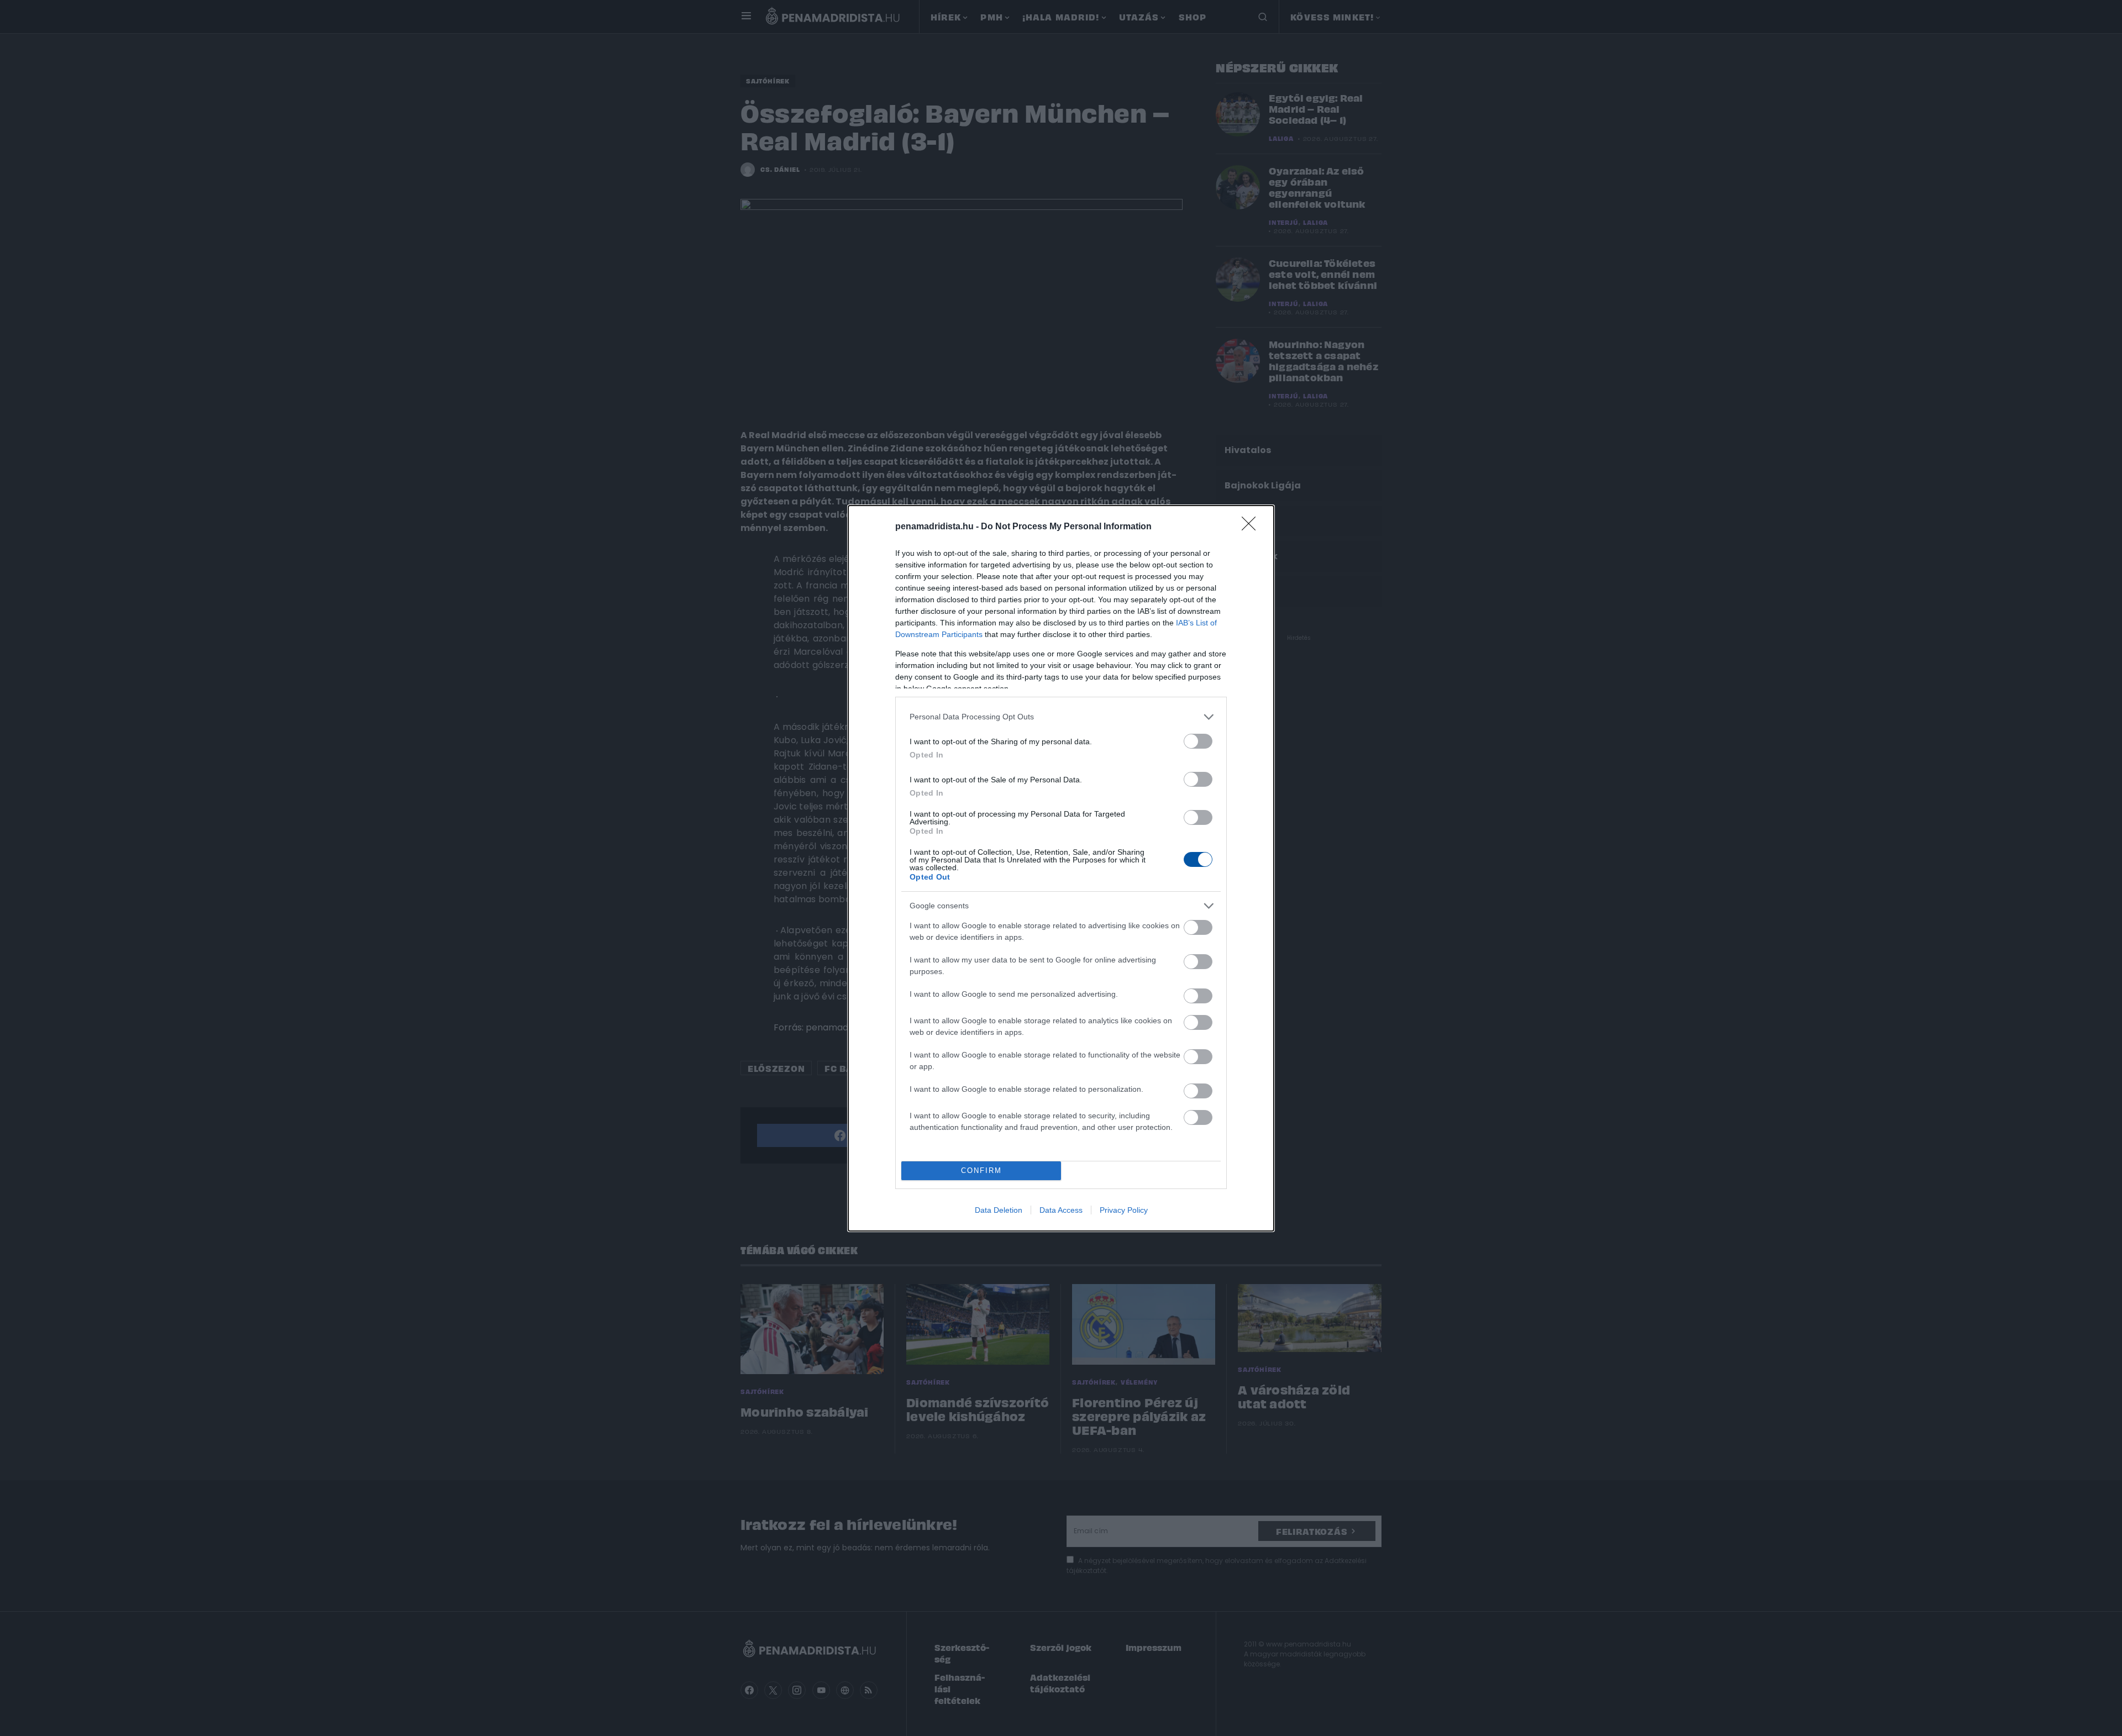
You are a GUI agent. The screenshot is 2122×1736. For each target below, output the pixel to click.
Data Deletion (999, 1210)
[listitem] (1061, 717)
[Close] (1252, 527)
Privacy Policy (1124, 1210)
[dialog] (1061, 868)
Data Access (1061, 1210)
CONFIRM (981, 1171)
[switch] (1198, 741)
